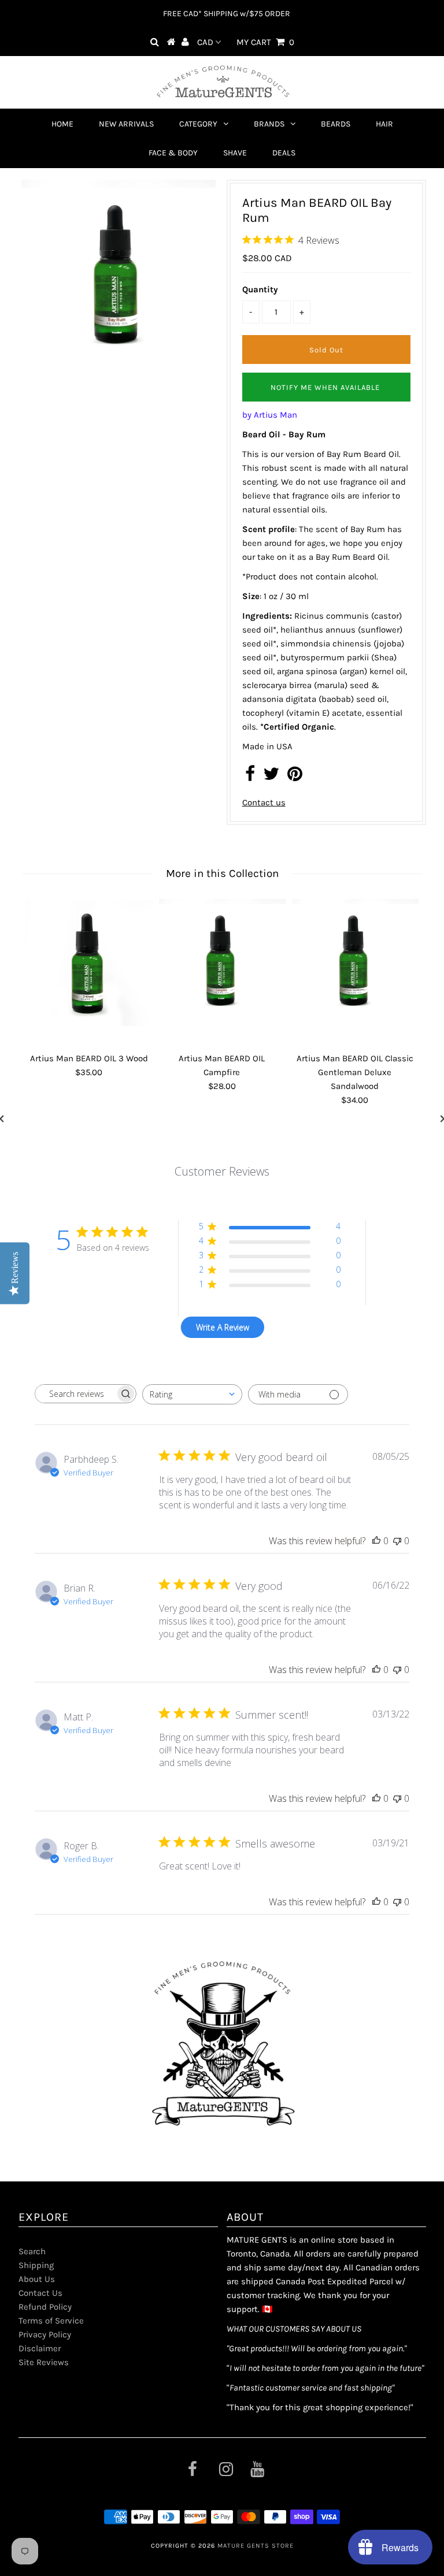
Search (32, 2251)
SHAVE (235, 153)
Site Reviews (44, 2362)
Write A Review (223, 1327)
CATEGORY (198, 124)
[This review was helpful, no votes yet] (376, 1541)
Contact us (264, 802)
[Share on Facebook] (250, 777)
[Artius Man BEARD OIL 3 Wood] (89, 962)
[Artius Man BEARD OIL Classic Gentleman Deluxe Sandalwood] (355, 962)
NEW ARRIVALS (126, 124)
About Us (37, 2279)
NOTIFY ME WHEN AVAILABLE (325, 387)
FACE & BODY (173, 153)
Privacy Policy (45, 2335)
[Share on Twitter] (271, 777)
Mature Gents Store (256, 2546)
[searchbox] (75, 1394)
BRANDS (269, 124)
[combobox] (192, 1394)
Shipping (36, 2265)
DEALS (284, 153)
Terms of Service (51, 2321)
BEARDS (336, 124)
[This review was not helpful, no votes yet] (397, 1541)
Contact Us (40, 2293)
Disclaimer (40, 2348)
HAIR (384, 124)
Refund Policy (45, 2307)
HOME (62, 124)
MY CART (265, 42)
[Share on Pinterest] (295, 777)
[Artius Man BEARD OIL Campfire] (222, 962)
